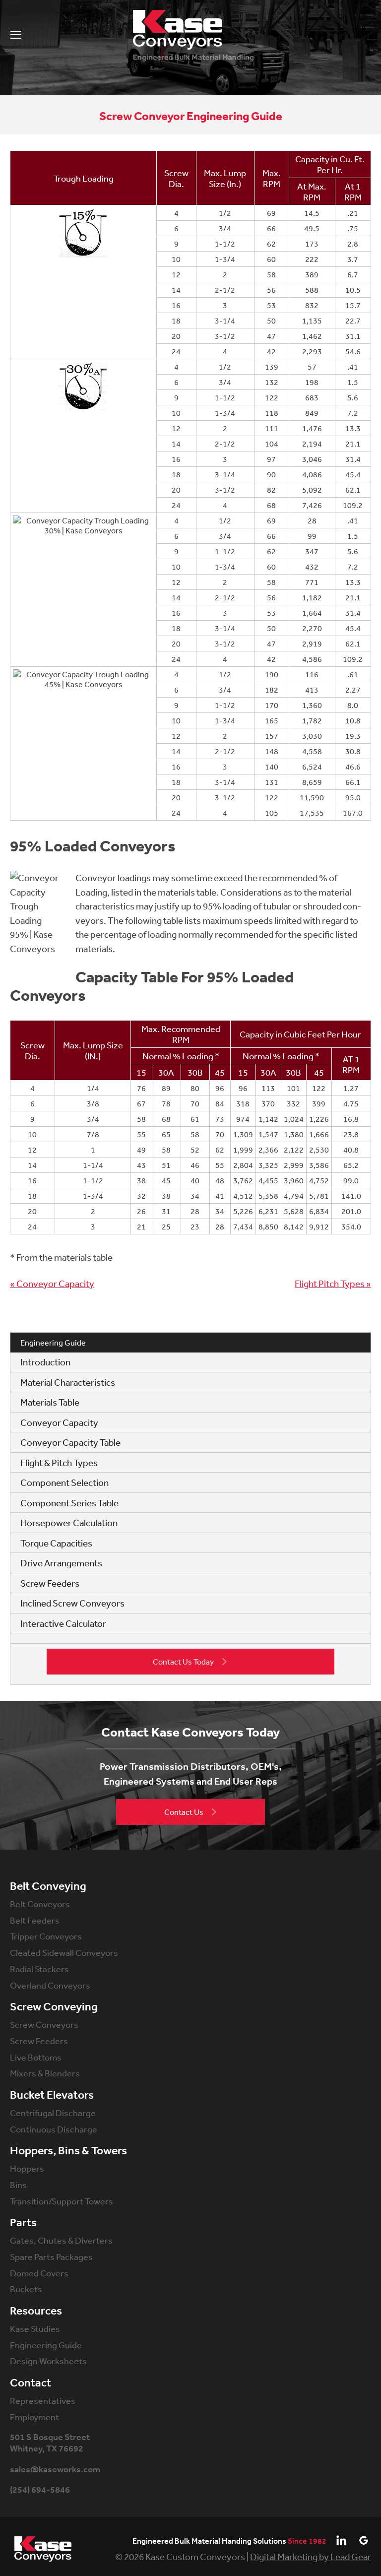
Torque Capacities (56, 1543)
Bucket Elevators (52, 2095)
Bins (18, 2185)
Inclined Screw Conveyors (72, 1603)
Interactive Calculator (63, 1623)
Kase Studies (35, 2328)
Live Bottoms (36, 2057)
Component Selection (64, 1482)
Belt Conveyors (40, 1904)
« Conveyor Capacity (52, 1284)
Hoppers (27, 2168)
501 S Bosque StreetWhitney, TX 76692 (50, 2443)
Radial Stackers (39, 1969)
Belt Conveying (48, 1886)
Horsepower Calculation (69, 1523)
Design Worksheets (48, 2361)
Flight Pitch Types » (333, 1284)
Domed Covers (39, 2273)
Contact (31, 2383)
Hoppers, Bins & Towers (68, 2151)
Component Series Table (69, 1503)
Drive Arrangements (61, 1563)
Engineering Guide (46, 2345)
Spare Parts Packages (51, 2256)
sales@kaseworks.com (55, 2470)
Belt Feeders (35, 1920)
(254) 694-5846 (40, 2490)
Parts (23, 2223)
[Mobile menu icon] (16, 35)
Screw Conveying (54, 2007)
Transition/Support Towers (62, 2201)
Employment (34, 2417)
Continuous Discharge (54, 2129)
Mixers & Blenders (45, 2073)
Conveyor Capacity (59, 1422)
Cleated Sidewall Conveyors (64, 1952)
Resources (36, 2311)
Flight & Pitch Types (59, 1463)
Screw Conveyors (44, 2024)
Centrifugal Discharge (53, 2113)
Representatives (43, 2400)
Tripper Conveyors (46, 1936)
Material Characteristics (68, 1382)
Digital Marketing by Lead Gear (311, 2557)
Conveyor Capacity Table (70, 1442)
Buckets (26, 2289)
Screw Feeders (50, 1583)
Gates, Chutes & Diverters (61, 2240)
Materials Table (50, 1402)
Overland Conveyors (50, 1985)
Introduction (45, 1362)
